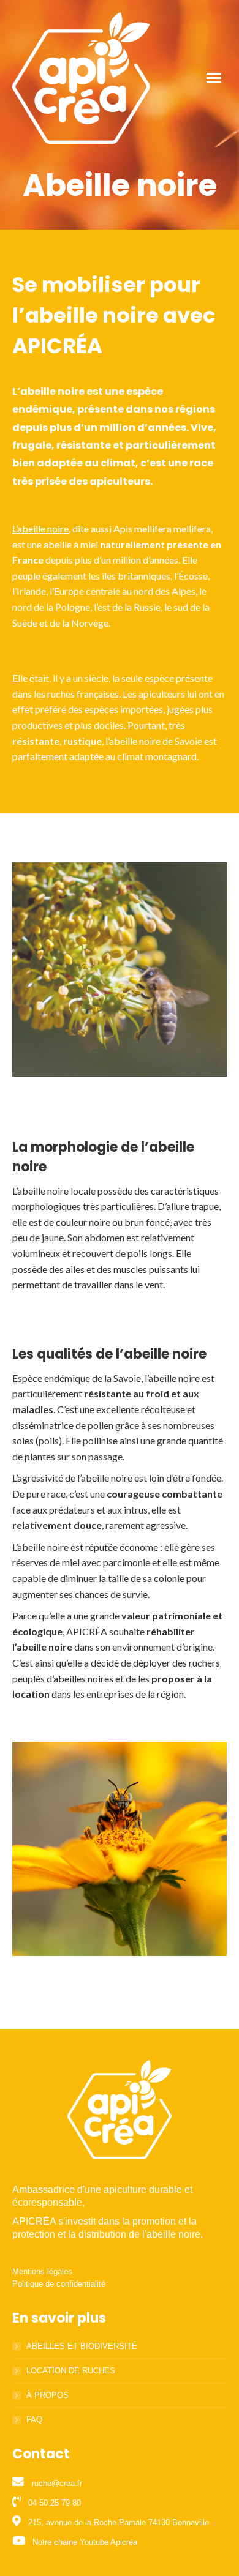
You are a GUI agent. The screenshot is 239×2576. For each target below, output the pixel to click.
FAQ (34, 2420)
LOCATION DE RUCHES (71, 2371)
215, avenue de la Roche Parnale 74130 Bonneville (119, 2522)
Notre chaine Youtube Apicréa (85, 2542)
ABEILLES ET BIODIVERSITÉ (82, 2346)
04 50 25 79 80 (55, 2503)
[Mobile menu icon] (214, 78)
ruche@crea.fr (57, 2483)
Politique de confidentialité (59, 2284)
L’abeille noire (40, 528)
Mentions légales (42, 2272)
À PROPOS (47, 2395)
